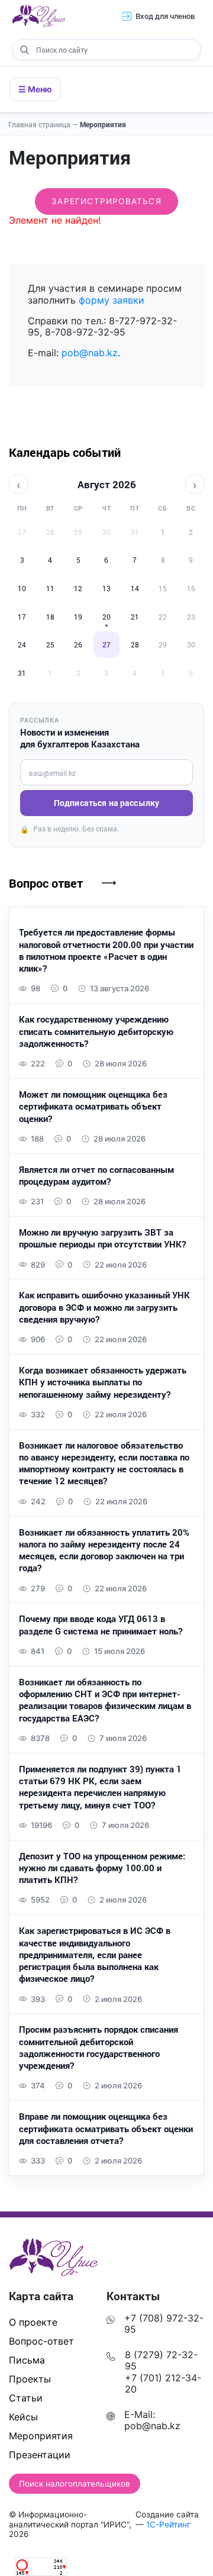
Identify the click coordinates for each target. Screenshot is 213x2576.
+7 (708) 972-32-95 (164, 2324)
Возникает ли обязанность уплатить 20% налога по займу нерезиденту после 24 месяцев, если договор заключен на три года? (104, 1550)
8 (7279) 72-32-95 (161, 2360)
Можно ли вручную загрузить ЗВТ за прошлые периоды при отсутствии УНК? (102, 1238)
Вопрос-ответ (41, 2341)
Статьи (26, 2398)
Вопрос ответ (46, 883)
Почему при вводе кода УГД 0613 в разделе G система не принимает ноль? (101, 1624)
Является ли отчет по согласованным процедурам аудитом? (96, 1175)
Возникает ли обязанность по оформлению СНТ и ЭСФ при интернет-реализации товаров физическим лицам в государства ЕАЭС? (105, 1700)
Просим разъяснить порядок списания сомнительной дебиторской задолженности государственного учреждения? (99, 2047)
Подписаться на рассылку (106, 803)
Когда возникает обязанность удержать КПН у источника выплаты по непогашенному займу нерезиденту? (103, 1382)
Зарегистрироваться (106, 201)
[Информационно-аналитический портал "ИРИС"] (38, 16)
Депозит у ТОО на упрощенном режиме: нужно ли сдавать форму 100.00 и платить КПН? (102, 1868)
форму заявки (112, 300)
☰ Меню (35, 89)
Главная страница (43, 124)
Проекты (30, 2379)
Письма (27, 2360)
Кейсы (23, 2417)
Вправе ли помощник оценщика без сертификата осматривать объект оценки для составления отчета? (106, 2128)
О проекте (33, 2322)
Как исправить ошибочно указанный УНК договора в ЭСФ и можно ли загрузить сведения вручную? (104, 1307)
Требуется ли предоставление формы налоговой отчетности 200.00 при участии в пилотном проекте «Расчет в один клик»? (106, 950)
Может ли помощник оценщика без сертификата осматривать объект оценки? (93, 1106)
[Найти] (24, 50)
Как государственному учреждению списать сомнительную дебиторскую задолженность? (96, 1031)
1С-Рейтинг (168, 2525)
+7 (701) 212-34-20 (163, 2383)
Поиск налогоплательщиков (75, 2484)
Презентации (40, 2455)
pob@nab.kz (90, 353)
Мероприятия (103, 124)
